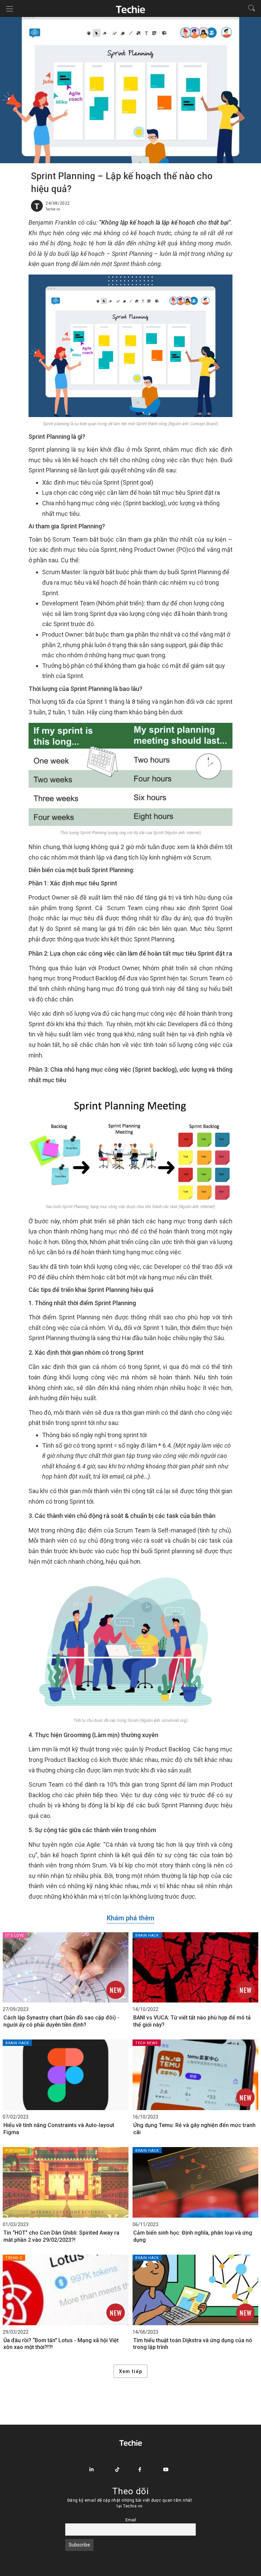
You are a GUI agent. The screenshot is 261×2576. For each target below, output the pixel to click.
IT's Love (15, 1935)
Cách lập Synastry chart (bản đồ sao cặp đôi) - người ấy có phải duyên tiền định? (61, 2021)
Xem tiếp (130, 2371)
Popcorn (15, 2151)
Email (131, 2520)
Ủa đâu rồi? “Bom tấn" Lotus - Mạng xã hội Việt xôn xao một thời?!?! (61, 2344)
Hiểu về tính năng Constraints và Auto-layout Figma (59, 2129)
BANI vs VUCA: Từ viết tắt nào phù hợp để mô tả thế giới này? (192, 2021)
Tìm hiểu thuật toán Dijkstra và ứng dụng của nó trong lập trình (193, 2344)
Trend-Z (14, 2258)
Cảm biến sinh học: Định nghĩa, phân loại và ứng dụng (193, 2236)
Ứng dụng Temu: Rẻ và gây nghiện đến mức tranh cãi (194, 2129)
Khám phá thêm (130, 1918)
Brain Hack (147, 1935)
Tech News (147, 2043)
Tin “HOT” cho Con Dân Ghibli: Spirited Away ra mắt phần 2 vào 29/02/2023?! (61, 2236)
